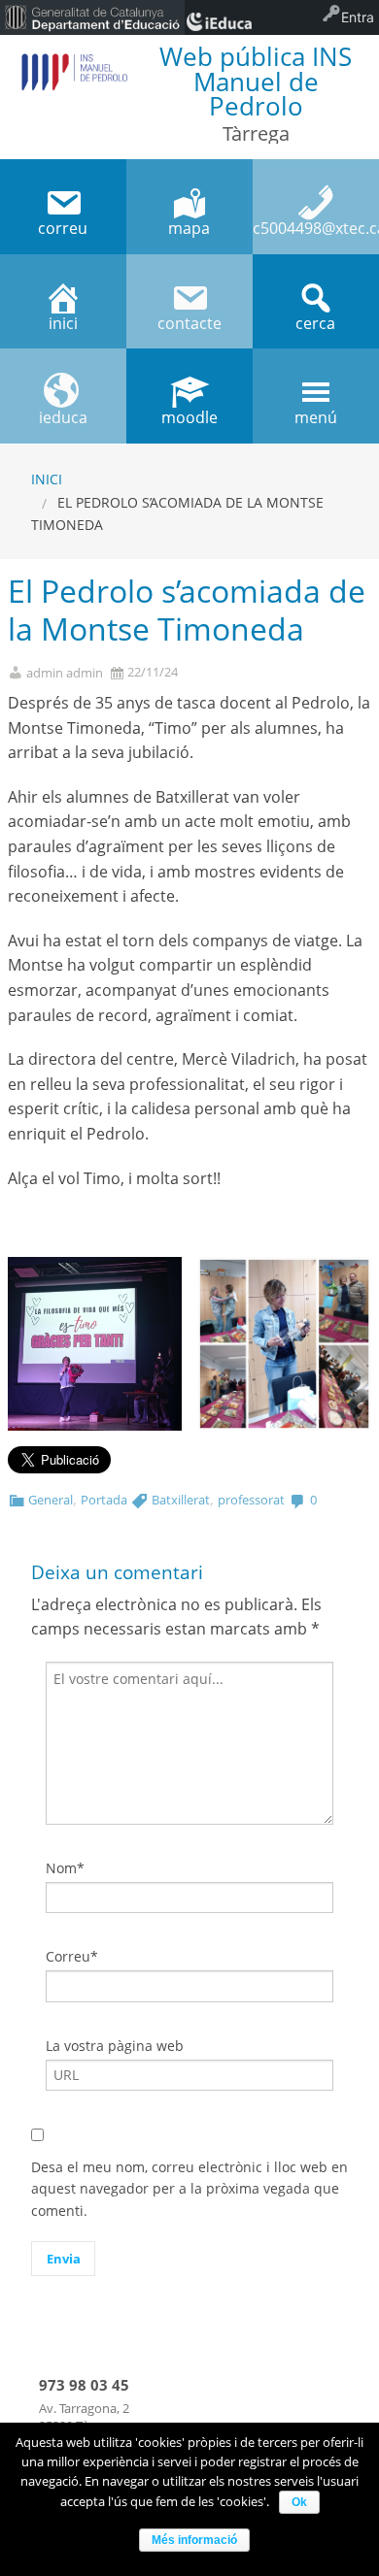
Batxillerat (181, 1500)
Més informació (194, 2540)
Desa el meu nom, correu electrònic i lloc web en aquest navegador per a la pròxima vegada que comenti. (189, 2189)
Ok (299, 2502)
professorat (251, 1500)
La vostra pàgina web (115, 2046)
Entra (358, 17)
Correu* (72, 1956)
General (51, 1500)
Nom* (65, 1868)
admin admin (65, 673)
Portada (104, 1500)
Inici (47, 479)
